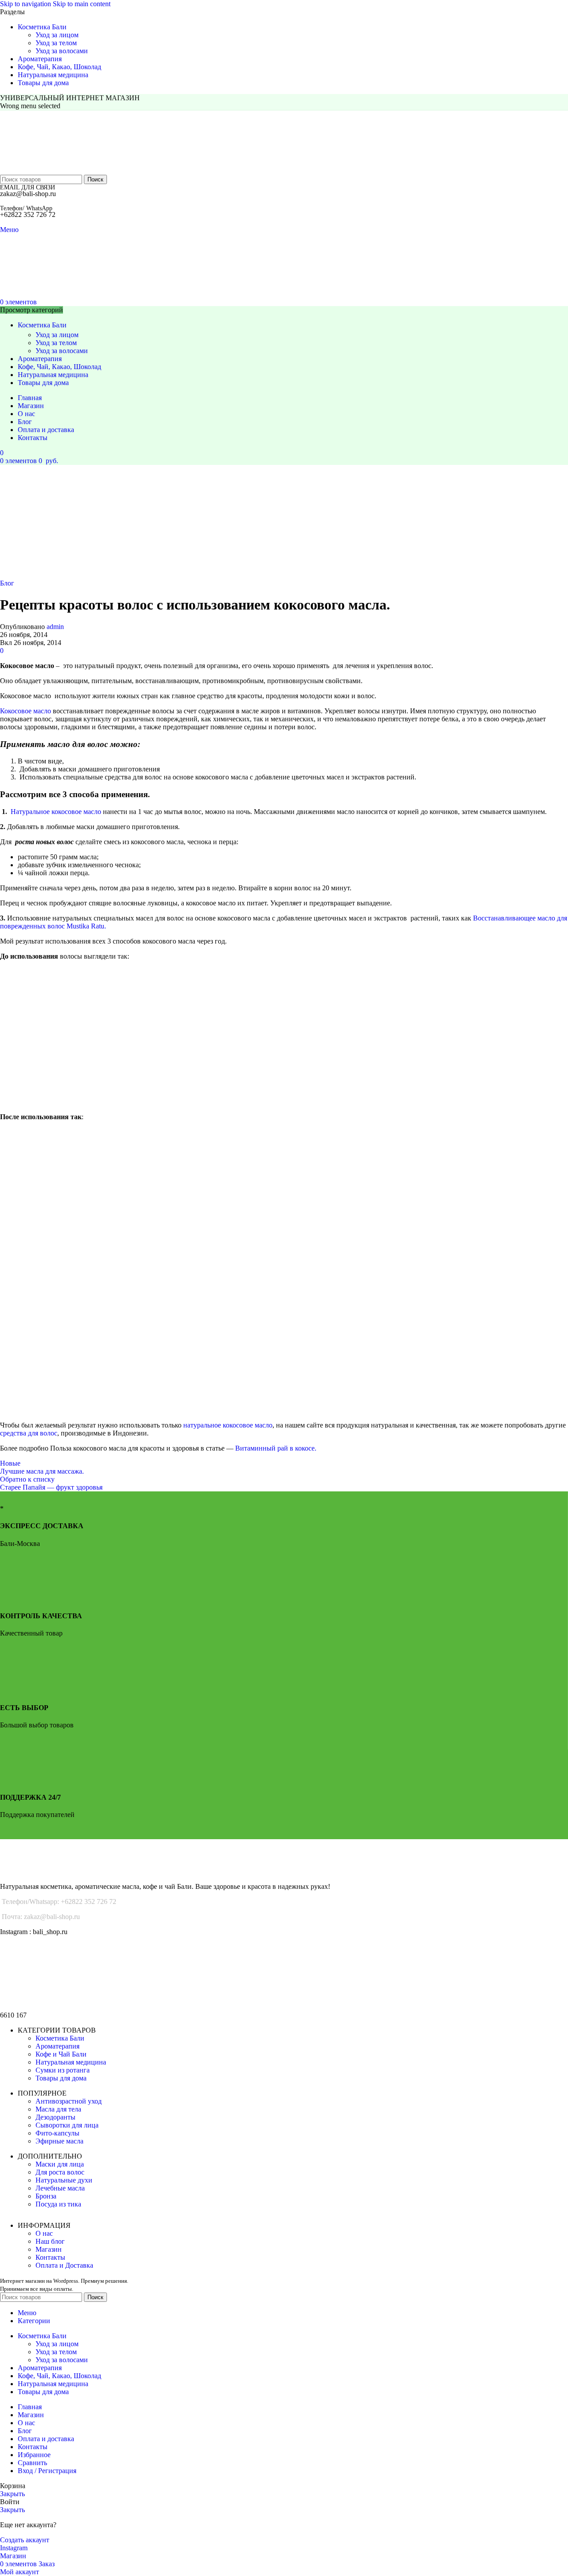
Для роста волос (60, 2172)
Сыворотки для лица (67, 2125)
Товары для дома (61, 2078)
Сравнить (32, 2463)
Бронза (46, 2196)
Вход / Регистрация (47, 2471)
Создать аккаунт (25, 2540)
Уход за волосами (62, 51)
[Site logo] (54, 171)
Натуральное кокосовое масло (56, 812)
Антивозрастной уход (69, 2101)
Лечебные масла (60, 2188)
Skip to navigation (26, 4)
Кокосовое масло (26, 711)
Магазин (49, 2249)
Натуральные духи (64, 2180)
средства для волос (29, 1433)
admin (55, 627)
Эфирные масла (59, 2141)
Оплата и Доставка (64, 2265)
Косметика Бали (60, 2038)
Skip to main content (82, 4)
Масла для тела (58, 2109)
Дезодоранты (55, 2117)
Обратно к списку (27, 1479)
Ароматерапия (57, 2046)
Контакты (50, 2257)
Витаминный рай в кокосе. (276, 1448)
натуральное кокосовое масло (228, 1425)
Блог (7, 583)
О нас (44, 2233)
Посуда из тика (58, 2204)
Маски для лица (60, 2164)
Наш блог (50, 2241)
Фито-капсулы (57, 2133)
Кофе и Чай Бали (61, 2054)
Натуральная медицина (71, 2062)
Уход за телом (56, 43)
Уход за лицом (57, 35)
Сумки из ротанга (63, 2070)
